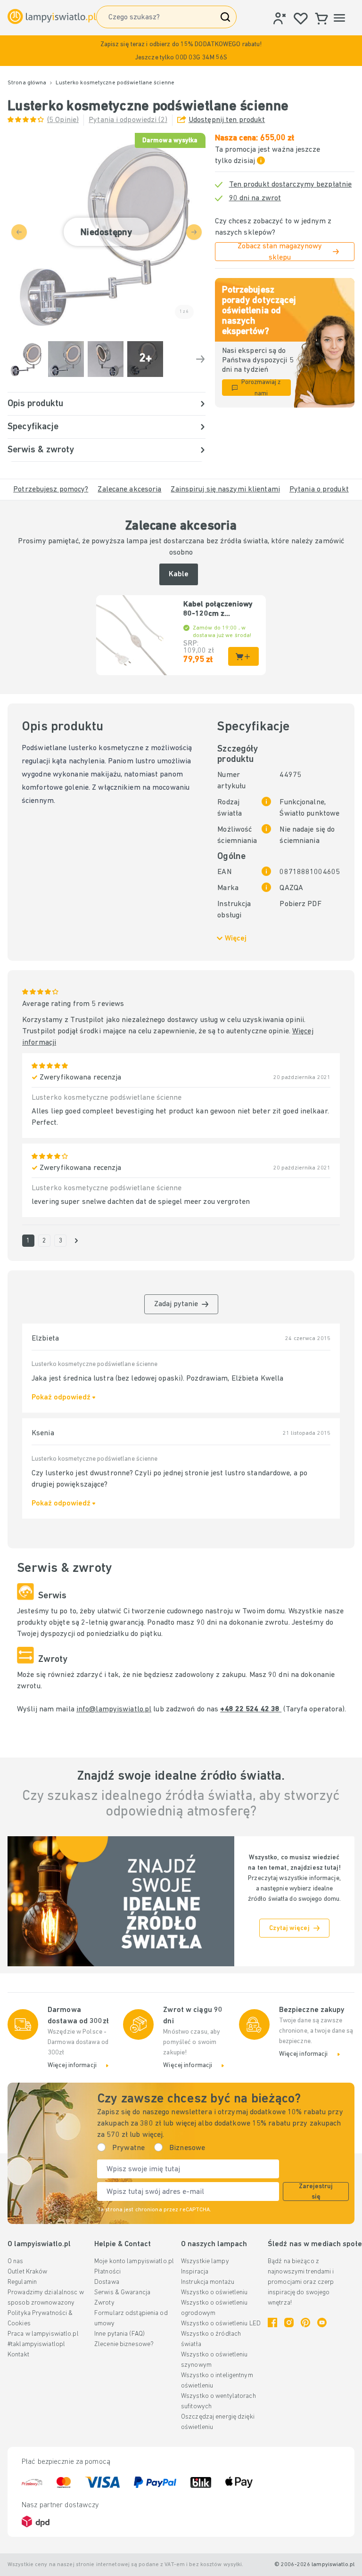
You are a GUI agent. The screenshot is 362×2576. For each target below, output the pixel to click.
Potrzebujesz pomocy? (51, 490)
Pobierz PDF (300, 904)
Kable (179, 574)
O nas (16, 2261)
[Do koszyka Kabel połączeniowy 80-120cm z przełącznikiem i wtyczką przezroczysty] (243, 656)
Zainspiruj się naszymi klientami (225, 490)
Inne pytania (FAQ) (119, 2334)
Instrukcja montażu (208, 2282)
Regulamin (22, 2282)
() (63, 120)
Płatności (107, 2272)
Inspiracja (195, 2272)
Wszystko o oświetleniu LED (221, 2324)
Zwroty (104, 2303)
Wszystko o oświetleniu (214, 2293)
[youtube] (322, 2322)
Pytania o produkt (319, 490)
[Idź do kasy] (200, 359)
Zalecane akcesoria (129, 490)
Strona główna (27, 83)
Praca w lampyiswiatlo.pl (43, 2334)
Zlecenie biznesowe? (124, 2344)
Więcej (236, 939)
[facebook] (272, 2322)
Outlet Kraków (27, 2272)
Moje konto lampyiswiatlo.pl (134, 2261)
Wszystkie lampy (205, 2261)
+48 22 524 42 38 (251, 1709)
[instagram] (289, 2322)
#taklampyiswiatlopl (36, 2344)
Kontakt (18, 2355)
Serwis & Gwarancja (122, 2293)
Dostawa (107, 2282)
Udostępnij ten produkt (227, 120)
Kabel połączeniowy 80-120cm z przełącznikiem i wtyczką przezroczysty (218, 610)
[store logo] (52, 16)
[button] (181, 51)
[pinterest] (305, 2322)
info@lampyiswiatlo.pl (114, 1709)
